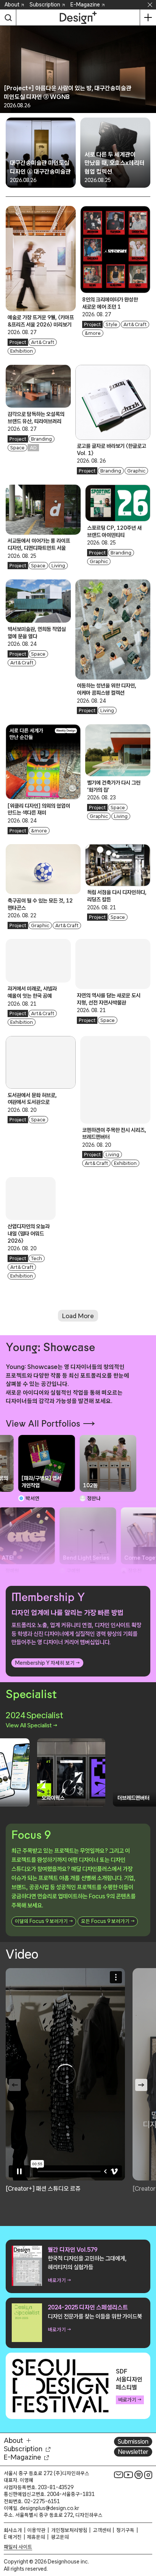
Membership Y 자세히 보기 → (47, 1663)
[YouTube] (128, 2475)
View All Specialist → (31, 1725)
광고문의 (60, 2537)
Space (17, 448)
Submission (133, 2441)
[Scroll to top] (148, 2527)
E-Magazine (85, 5)
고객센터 (102, 2530)
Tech (37, 1258)
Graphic (136, 471)
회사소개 (13, 2530)
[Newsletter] (119, 2475)
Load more (78, 1316)
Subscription (45, 5)
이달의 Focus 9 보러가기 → (44, 1921)
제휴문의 (36, 2537)
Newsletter (133, 2452)
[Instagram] (148, 2475)
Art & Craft (43, 342)
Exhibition (22, 351)
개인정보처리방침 (69, 2530)
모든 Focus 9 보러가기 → (108, 1921)
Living (58, 566)
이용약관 (36, 2530)
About (12, 5)
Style (112, 324)
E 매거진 (13, 2537)
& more (93, 333)
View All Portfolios (43, 1424)
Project (18, 342)
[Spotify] (139, 2475)
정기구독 (125, 2530)
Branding (41, 439)
